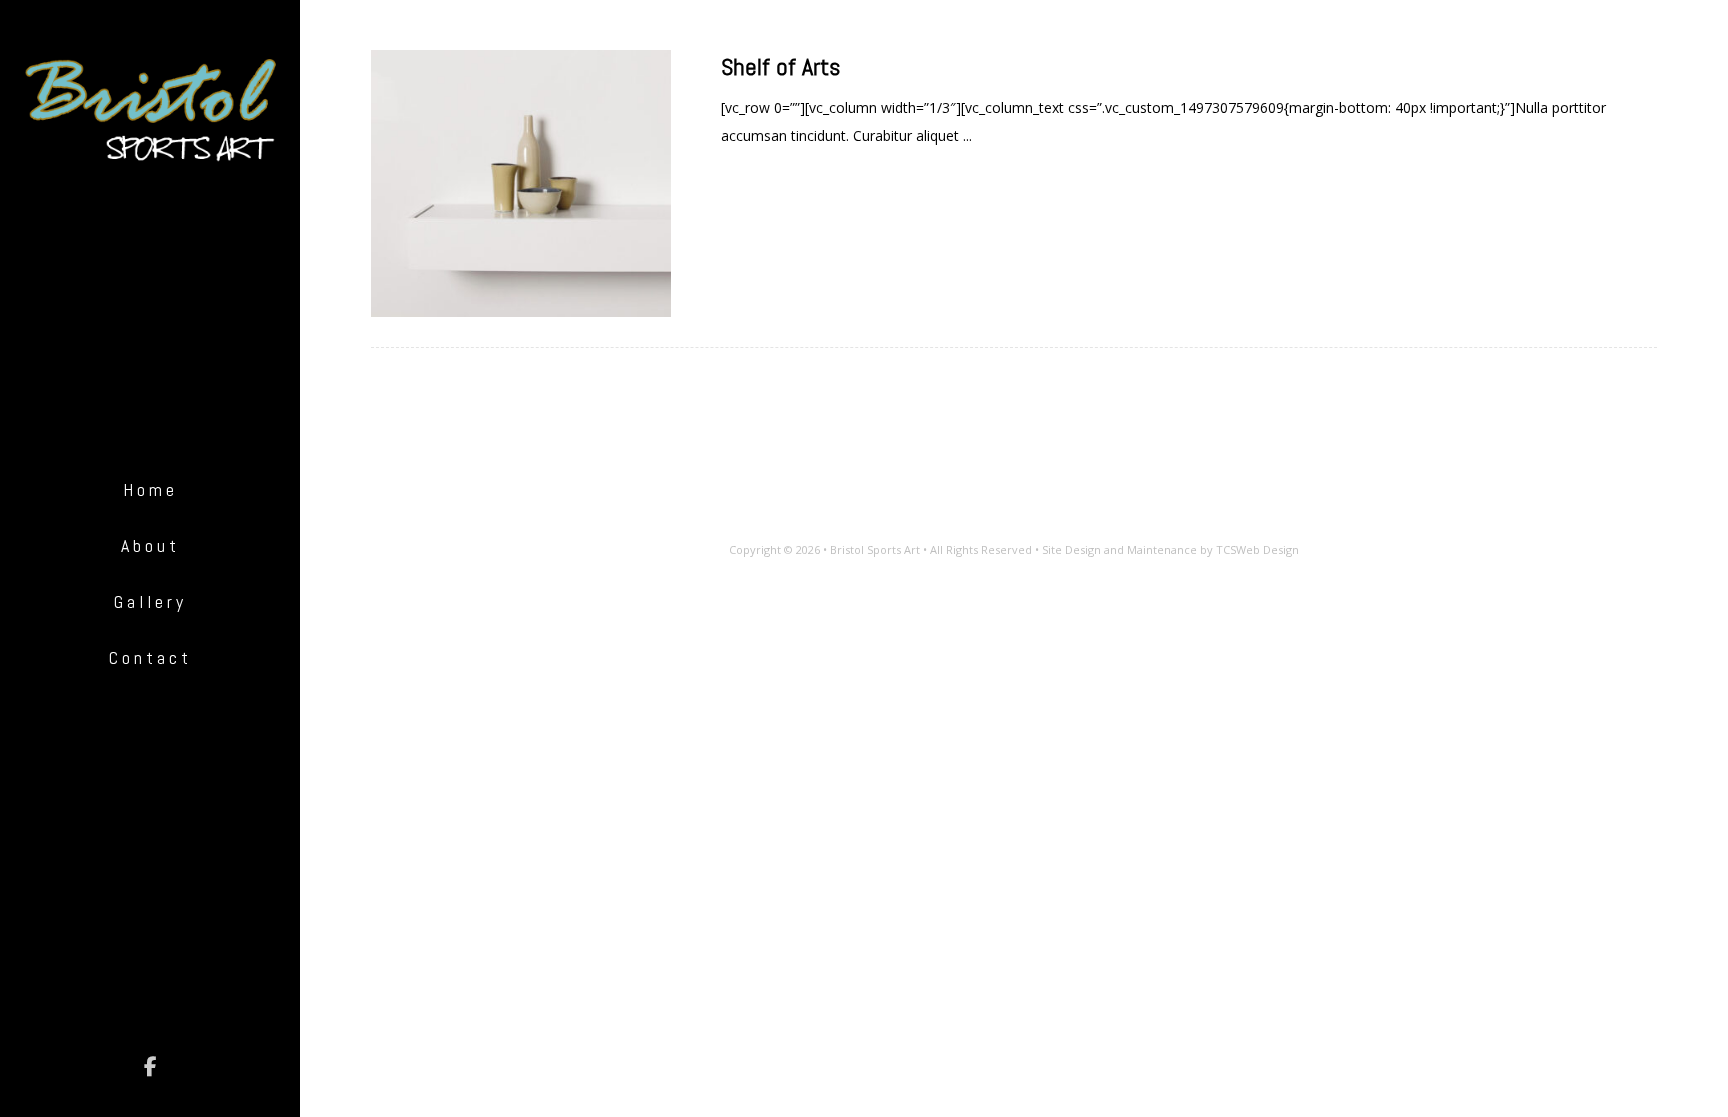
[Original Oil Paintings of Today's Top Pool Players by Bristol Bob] (150, 111)
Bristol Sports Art (875, 549)
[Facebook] (150, 1067)
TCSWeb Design (1257, 549)
